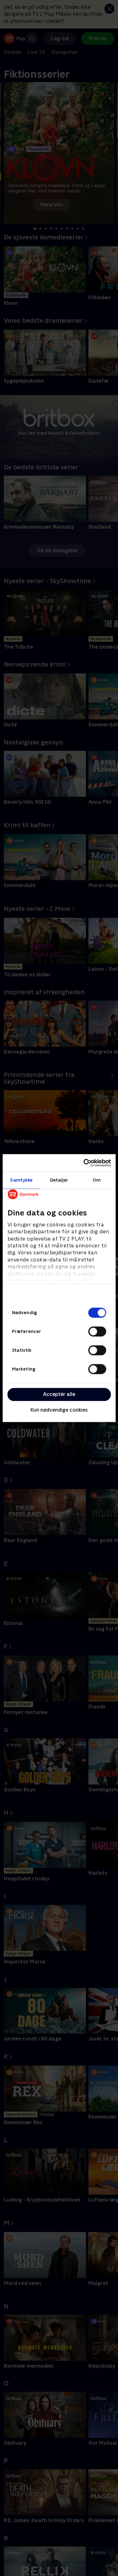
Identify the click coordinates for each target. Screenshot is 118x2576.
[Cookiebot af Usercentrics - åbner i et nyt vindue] (84, 1163)
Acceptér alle (59, 1394)
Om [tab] (97, 1180)
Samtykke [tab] (21, 1180)
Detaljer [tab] (59, 1180)
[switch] (97, 1331)
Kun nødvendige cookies (59, 1410)
